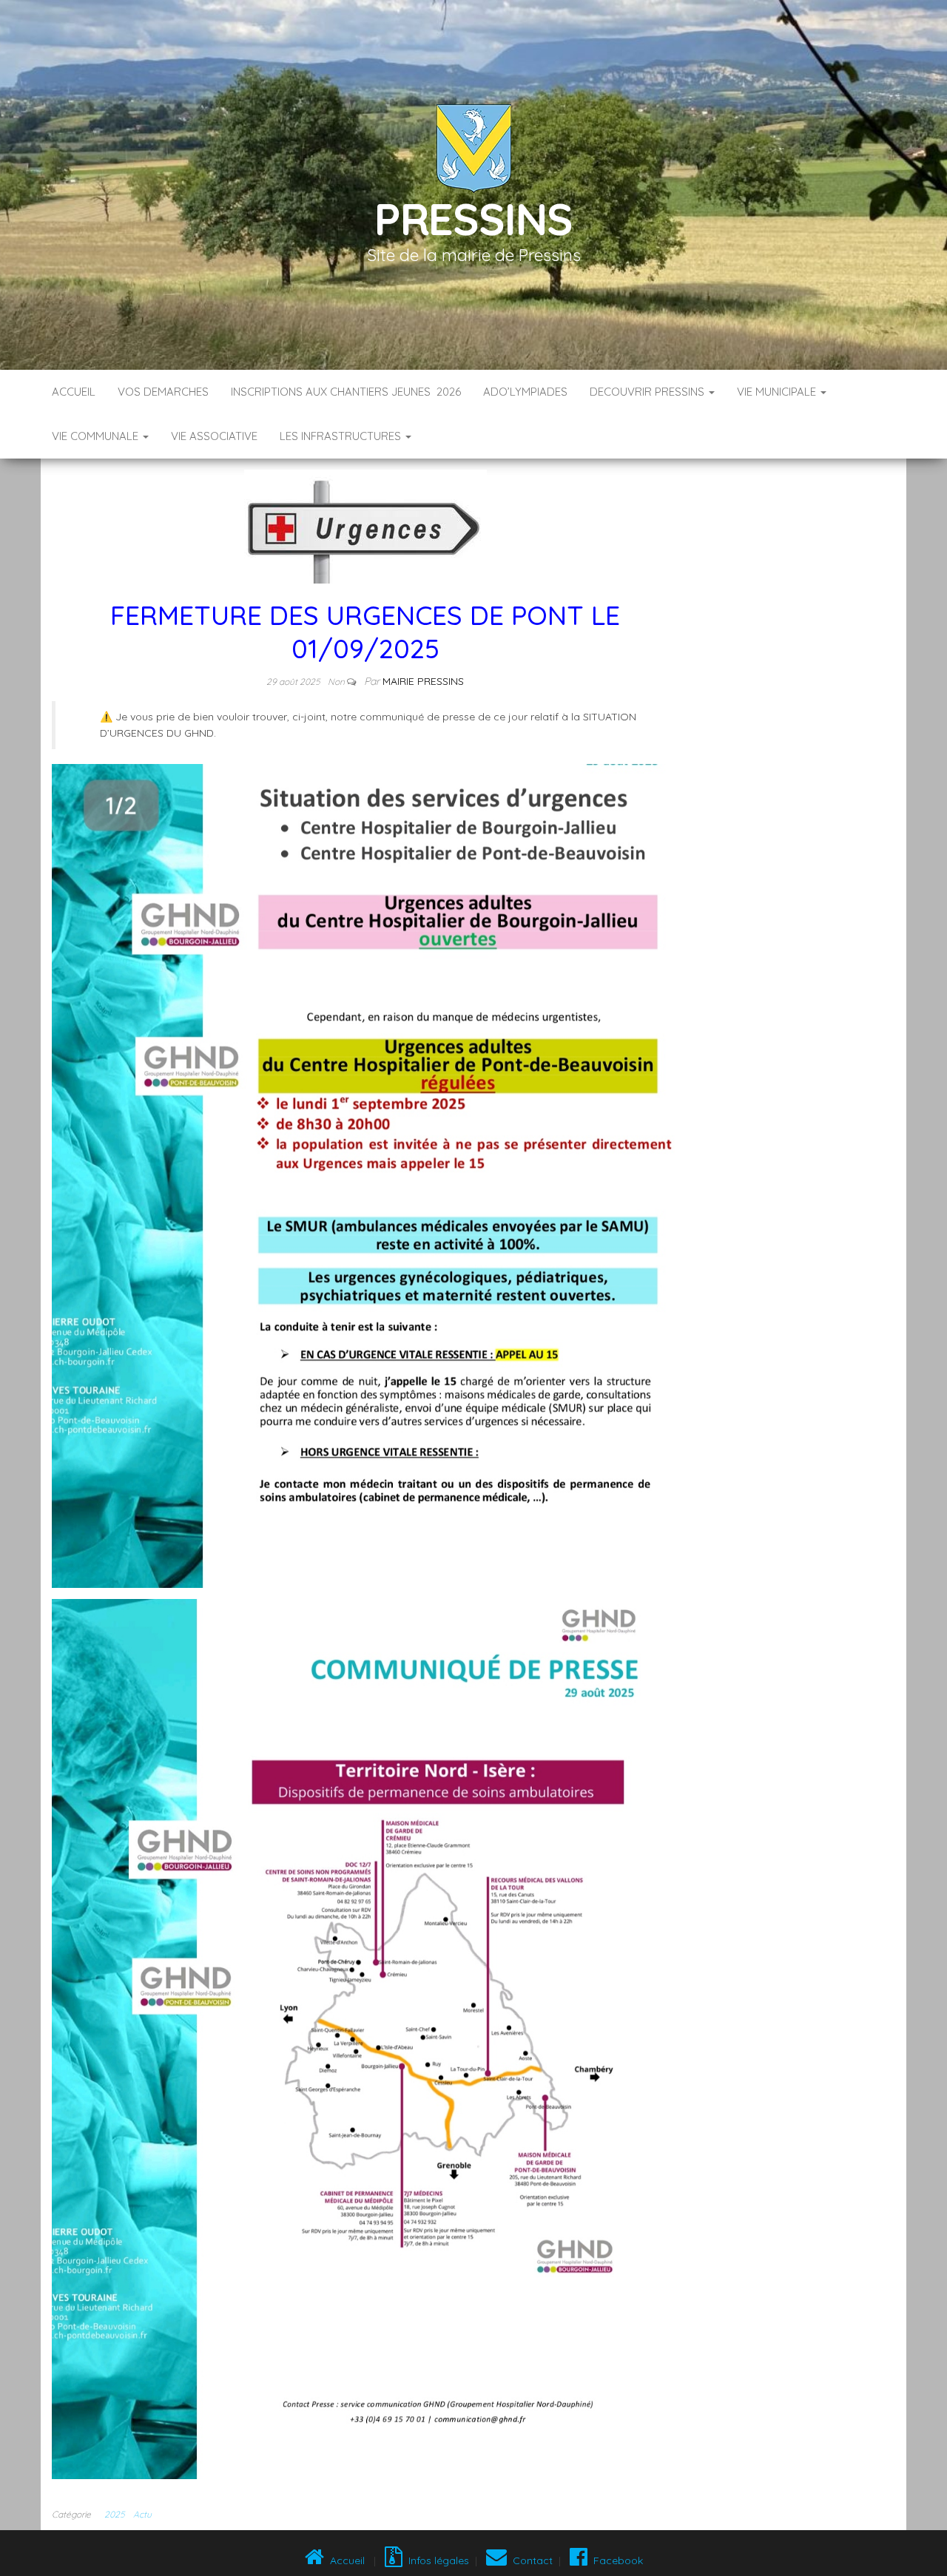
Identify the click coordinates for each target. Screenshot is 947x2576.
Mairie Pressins (423, 681)
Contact (530, 2560)
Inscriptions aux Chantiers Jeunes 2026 (346, 392)
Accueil (74, 392)
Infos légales (436, 2560)
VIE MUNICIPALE (778, 392)
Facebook (615, 2560)
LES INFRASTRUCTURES (342, 436)
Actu (142, 2514)
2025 (114, 2514)
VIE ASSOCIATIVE (214, 436)
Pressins (473, 219)
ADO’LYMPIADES (525, 392)
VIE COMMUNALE (97, 436)
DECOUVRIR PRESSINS (648, 392)
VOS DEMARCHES (163, 392)
